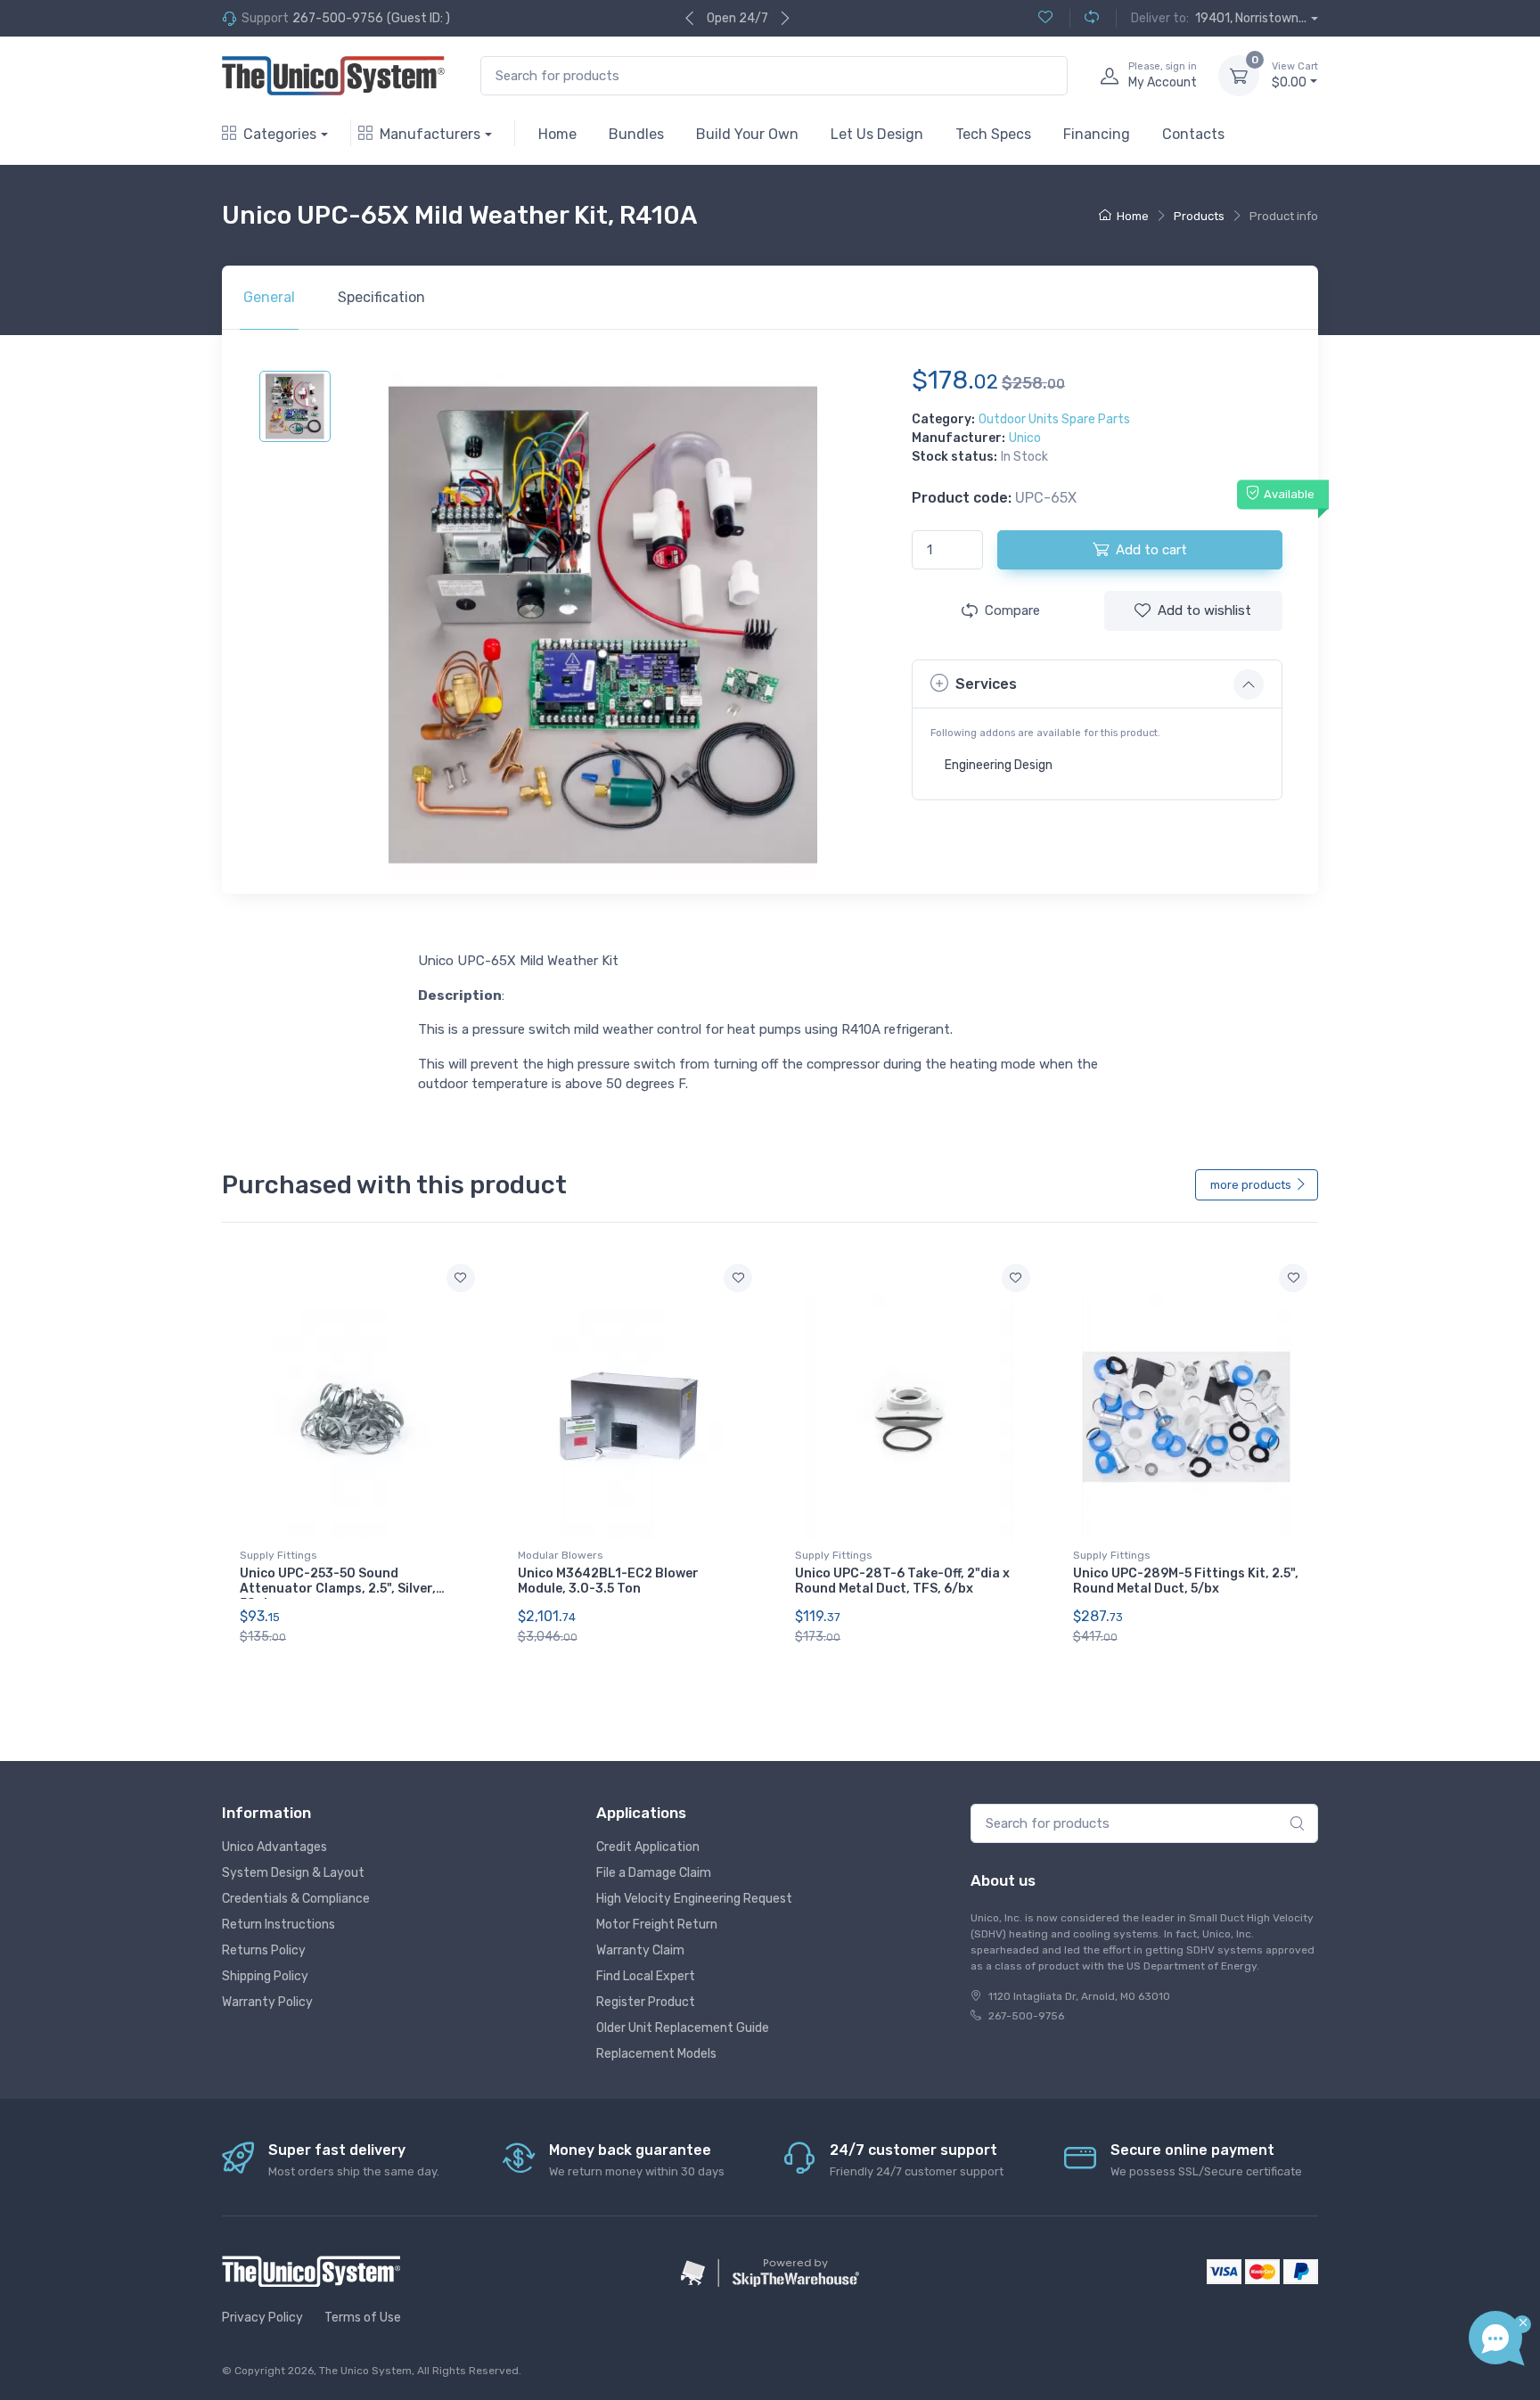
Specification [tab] (381, 297)
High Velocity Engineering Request (694, 1899)
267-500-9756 (338, 18)
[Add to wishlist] (461, 1278)
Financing (1097, 134)
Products (1199, 216)
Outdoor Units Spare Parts (1054, 419)
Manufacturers (430, 134)
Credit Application (648, 1847)
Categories (280, 134)
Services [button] (986, 684)
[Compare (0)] (1084, 18)
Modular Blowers (561, 1555)
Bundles (636, 134)
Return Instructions (279, 1925)
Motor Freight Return (657, 1925)
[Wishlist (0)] (1045, 18)
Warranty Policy (267, 2002)
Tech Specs (993, 134)
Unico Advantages (274, 1847)
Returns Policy (264, 1950)
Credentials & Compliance (296, 1899)
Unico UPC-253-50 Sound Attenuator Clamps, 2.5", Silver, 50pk (338, 1589)
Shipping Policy (265, 1976)
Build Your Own (747, 134)
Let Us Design (877, 134)
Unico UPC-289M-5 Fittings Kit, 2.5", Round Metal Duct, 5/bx (1186, 1581)
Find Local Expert (646, 1976)
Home (557, 134)
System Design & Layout (293, 1873)
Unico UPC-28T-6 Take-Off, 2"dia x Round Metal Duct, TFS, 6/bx (902, 1581)
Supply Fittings (279, 1555)
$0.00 (1295, 75)
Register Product (646, 2002)
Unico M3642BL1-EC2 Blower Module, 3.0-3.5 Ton (608, 1581)
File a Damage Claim (654, 1873)
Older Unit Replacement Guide (683, 2028)
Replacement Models (656, 2054)
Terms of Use (363, 2318)
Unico (1025, 438)
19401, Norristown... (1251, 18)
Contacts (1193, 134)
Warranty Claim (640, 1950)
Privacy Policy (262, 2318)
